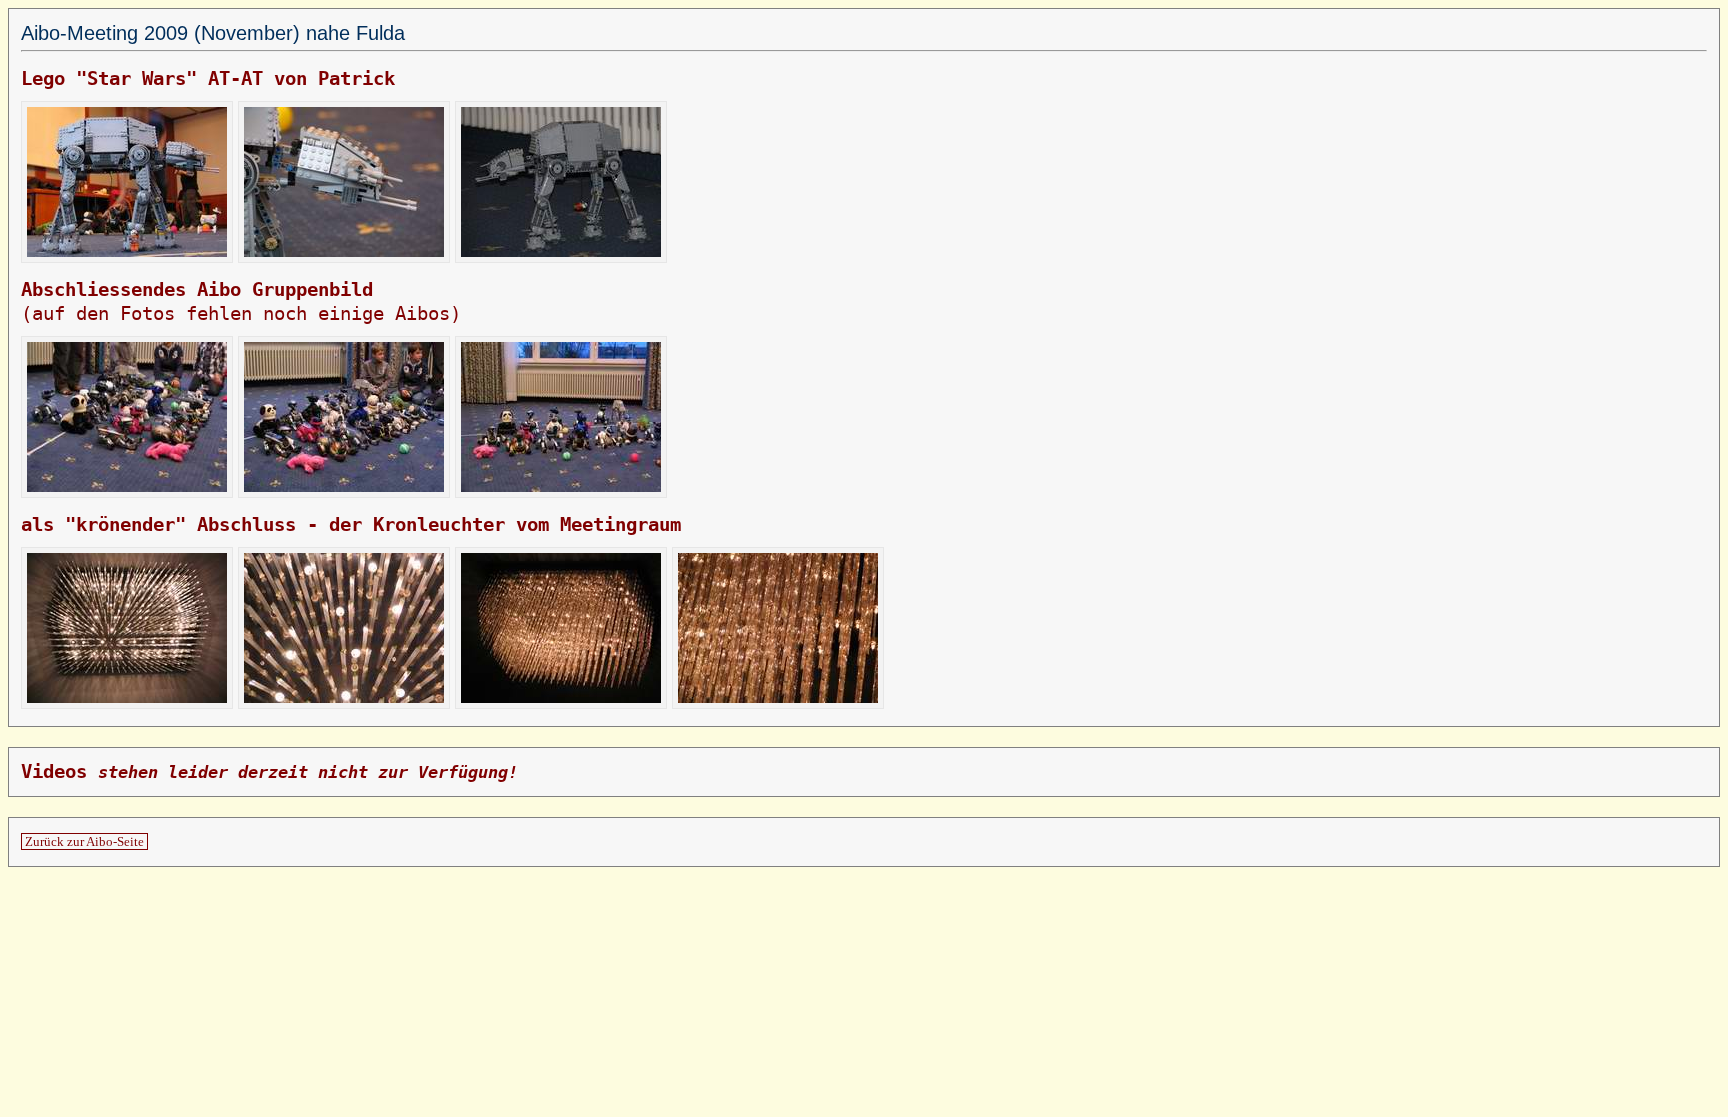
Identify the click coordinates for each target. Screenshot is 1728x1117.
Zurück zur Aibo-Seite (84, 841)
